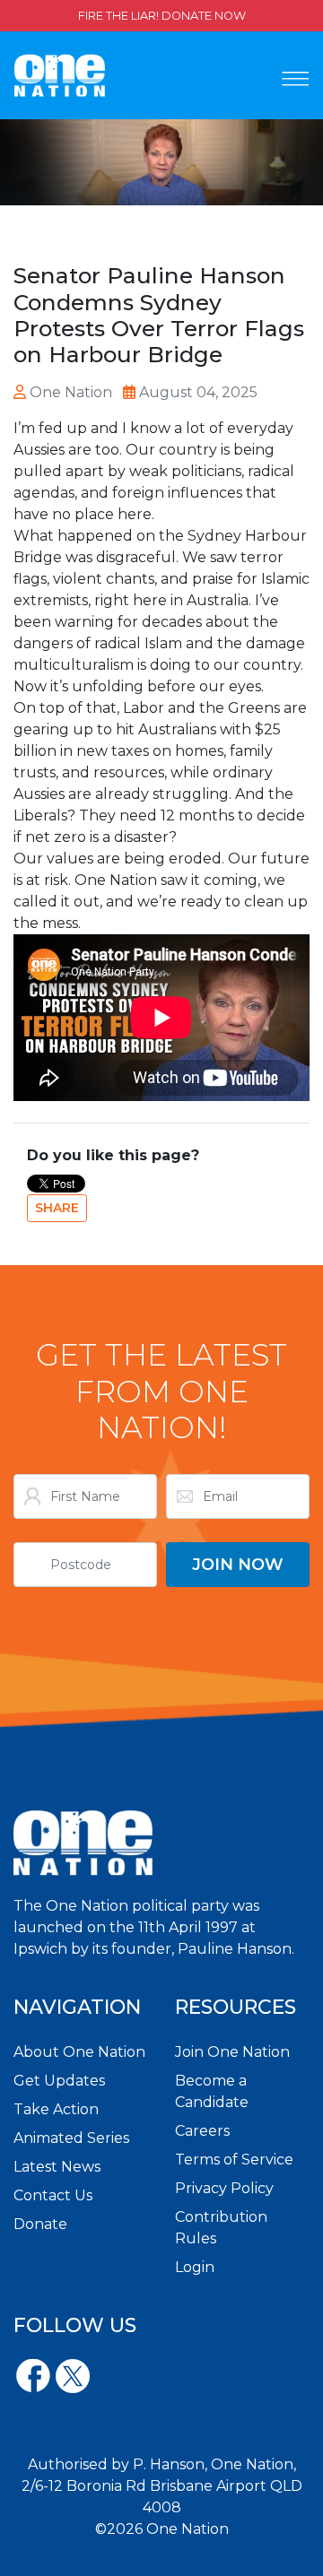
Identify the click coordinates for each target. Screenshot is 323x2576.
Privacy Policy (224, 2188)
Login (195, 2267)
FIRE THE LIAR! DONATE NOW (162, 16)
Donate (40, 2224)
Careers (202, 2131)
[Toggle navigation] (295, 79)
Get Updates (59, 2081)
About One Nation (79, 2052)
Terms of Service (234, 2160)
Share (57, 1208)
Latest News (57, 2167)
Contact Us (53, 2195)
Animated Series (71, 2138)
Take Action (56, 2109)
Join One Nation (232, 2052)
